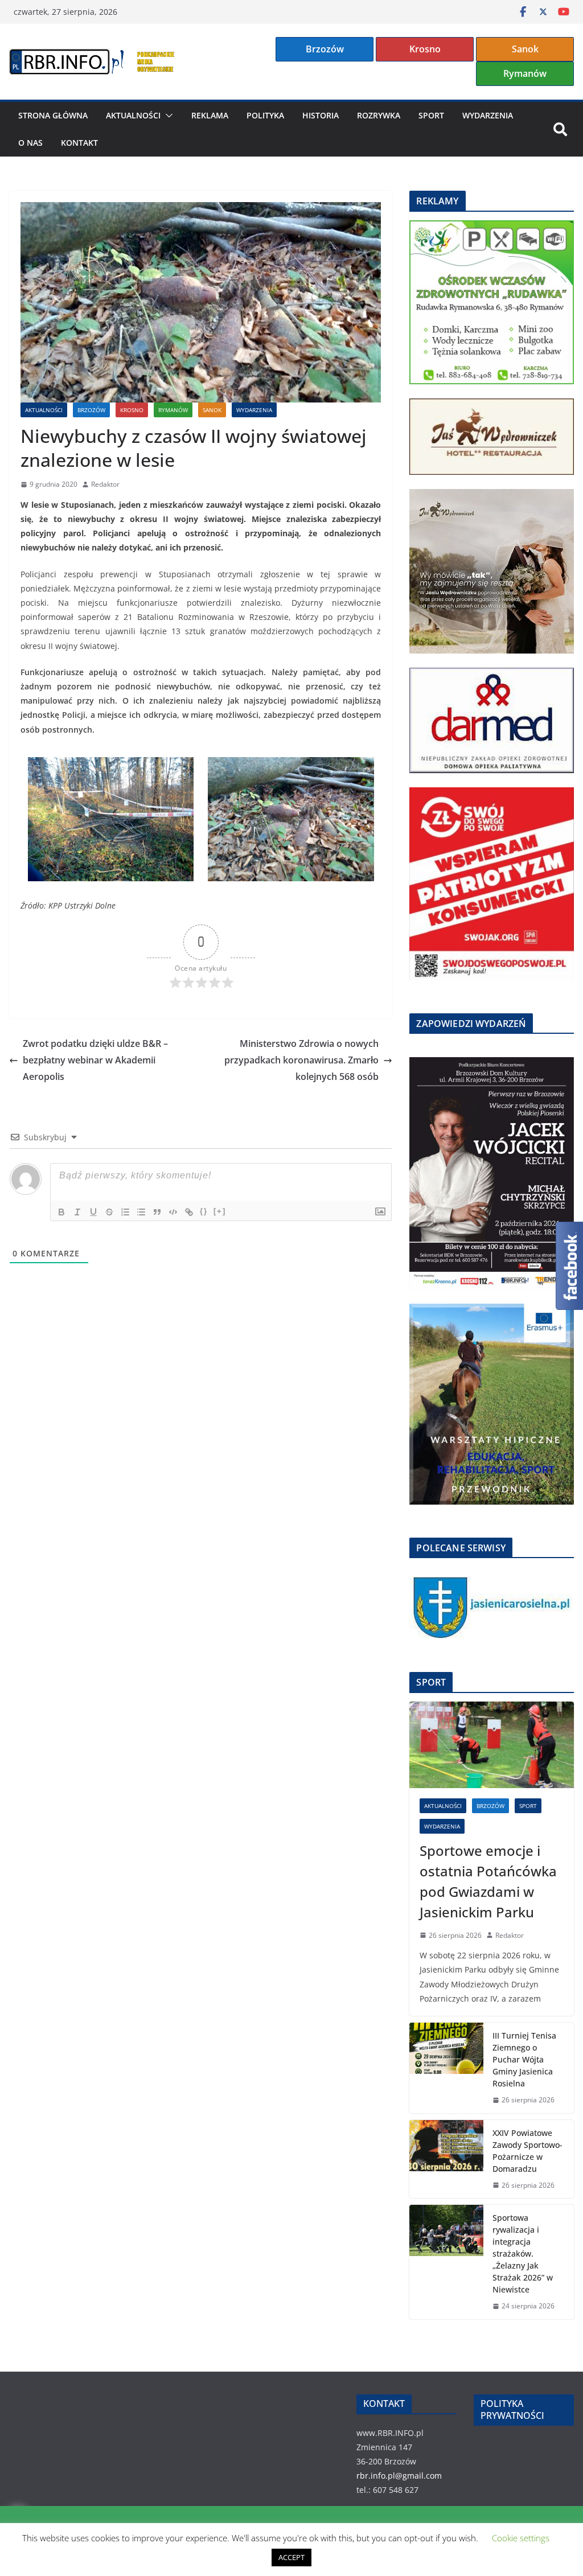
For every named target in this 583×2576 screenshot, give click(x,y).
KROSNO (132, 410)
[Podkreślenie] (93, 1212)
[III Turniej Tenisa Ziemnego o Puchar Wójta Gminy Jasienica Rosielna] (446, 2068)
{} (204, 1211)
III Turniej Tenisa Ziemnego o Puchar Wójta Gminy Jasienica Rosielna (524, 2059)
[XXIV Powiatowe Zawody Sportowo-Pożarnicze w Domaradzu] (446, 2159)
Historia (321, 115)
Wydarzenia (488, 115)
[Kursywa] (77, 1212)
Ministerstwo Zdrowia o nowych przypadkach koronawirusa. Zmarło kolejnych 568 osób (301, 1060)
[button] (167, 116)
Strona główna (53, 115)
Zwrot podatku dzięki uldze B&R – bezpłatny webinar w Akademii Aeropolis (95, 1060)
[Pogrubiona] (61, 1212)
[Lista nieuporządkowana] (141, 1212)
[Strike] (109, 1212)
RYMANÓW (173, 410)
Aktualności (133, 115)
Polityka (265, 115)
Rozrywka (379, 115)
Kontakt (79, 143)
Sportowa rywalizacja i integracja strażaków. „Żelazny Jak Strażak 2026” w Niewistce (523, 2254)
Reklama (210, 115)
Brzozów (325, 49)
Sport (431, 115)
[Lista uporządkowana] (125, 1212)
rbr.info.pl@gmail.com (399, 2476)
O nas (30, 143)
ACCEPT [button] (291, 2557)
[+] (220, 1211)
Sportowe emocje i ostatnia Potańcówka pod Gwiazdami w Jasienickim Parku (488, 1881)
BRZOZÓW (91, 410)
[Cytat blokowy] (157, 1212)
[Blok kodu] (173, 1212)
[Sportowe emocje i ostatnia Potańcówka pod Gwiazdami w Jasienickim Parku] (492, 1745)
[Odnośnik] (189, 1212)
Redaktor (105, 484)
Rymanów (525, 73)
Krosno (425, 49)
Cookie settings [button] (521, 2538)
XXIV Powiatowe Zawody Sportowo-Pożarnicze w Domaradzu (527, 2151)
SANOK (212, 410)
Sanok (525, 49)
